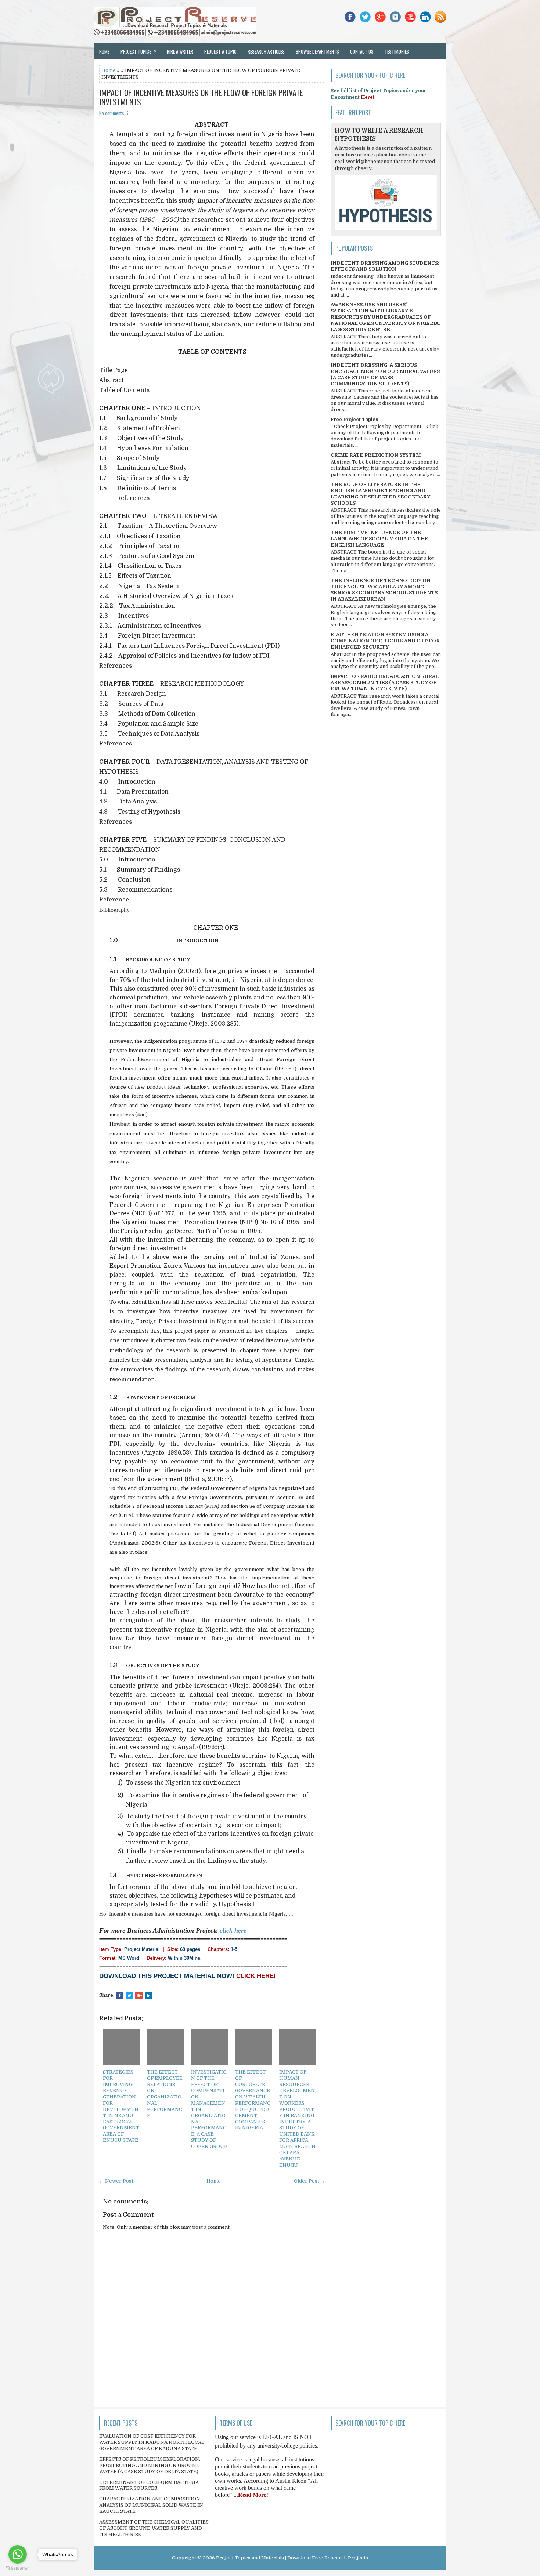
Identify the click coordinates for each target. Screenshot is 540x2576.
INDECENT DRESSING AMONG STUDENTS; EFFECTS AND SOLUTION (385, 266)
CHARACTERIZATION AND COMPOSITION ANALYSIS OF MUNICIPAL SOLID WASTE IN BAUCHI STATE (151, 2505)
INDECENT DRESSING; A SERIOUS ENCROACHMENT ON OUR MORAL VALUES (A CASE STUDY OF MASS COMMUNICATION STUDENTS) (385, 374)
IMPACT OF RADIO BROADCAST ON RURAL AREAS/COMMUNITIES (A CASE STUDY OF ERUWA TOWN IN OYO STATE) (385, 683)
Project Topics (138, 51)
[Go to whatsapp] (18, 2554)
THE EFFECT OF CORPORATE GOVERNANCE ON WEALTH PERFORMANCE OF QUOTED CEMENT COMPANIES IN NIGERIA (253, 2100)
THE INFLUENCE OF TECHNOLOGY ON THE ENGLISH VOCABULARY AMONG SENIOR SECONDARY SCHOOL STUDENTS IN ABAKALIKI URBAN (384, 590)
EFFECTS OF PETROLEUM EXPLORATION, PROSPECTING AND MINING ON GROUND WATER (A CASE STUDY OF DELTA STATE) (150, 2465)
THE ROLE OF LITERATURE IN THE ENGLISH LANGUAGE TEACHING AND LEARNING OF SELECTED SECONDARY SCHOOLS (380, 494)
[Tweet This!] (129, 1995)
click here (233, 1930)
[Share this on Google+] (139, 1995)
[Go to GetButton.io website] (18, 2568)
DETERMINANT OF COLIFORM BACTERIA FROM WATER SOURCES (149, 2485)
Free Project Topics (354, 419)
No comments (112, 113)
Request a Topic (220, 51)
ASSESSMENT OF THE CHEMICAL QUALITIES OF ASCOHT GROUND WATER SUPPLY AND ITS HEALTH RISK (154, 2528)
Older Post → (309, 2181)
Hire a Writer (180, 51)
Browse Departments (317, 51)
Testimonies (397, 51)
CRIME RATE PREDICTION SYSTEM (376, 455)
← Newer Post (116, 2181)
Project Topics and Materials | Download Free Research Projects (292, 2558)
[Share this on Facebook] (120, 1995)
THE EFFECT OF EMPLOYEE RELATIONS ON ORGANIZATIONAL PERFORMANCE (165, 2094)
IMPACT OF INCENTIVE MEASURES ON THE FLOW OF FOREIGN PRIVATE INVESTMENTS (201, 97)
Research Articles (266, 51)
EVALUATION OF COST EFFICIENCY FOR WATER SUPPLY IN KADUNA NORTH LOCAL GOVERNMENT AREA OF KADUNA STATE (152, 2442)
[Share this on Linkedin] (148, 1995)
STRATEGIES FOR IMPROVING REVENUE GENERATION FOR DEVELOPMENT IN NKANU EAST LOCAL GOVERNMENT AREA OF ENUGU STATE (121, 2106)
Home (104, 51)
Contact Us (362, 51)
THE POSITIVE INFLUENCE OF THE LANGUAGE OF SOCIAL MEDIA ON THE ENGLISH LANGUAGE (379, 539)
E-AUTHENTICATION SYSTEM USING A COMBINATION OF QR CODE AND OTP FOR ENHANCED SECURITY (385, 641)
